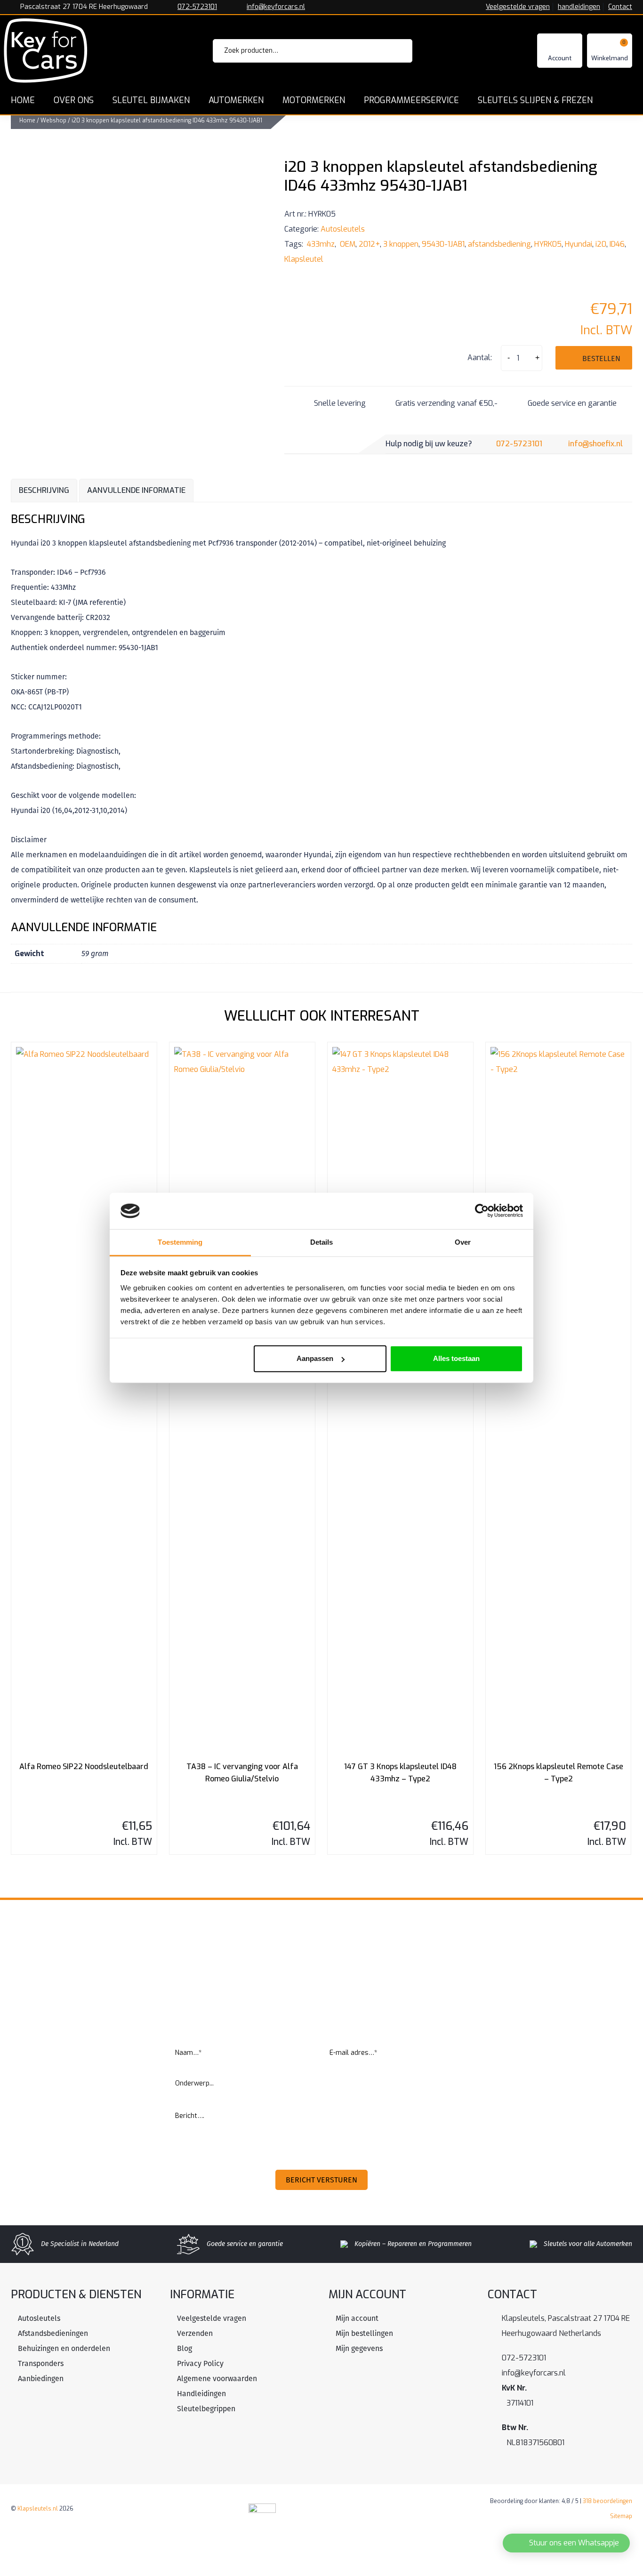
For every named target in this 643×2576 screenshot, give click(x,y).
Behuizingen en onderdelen (64, 2348)
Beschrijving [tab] (44, 490)
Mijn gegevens (359, 2348)
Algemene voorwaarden (217, 2379)
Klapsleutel (304, 259)
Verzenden (195, 2333)
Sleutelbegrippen (206, 2409)
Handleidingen (201, 2394)
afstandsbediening (499, 244)
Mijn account (357, 2318)
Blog (185, 2348)
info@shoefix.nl (595, 444)
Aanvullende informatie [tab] (136, 490)
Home (27, 121)
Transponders (41, 2363)
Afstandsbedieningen (53, 2333)
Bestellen (601, 358)
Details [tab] (322, 1242)
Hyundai (579, 244)
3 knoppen (401, 244)
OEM (347, 244)
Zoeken (392, 51)
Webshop (53, 121)
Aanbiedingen (41, 2379)
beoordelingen (607, 2501)
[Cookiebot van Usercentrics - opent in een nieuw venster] (482, 1211)
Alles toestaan (456, 1358)
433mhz (320, 244)
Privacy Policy (200, 2363)
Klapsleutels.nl (38, 2509)
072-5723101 (197, 7)
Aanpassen (315, 1358)
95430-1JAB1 (443, 244)
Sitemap (621, 2516)
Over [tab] (463, 1242)
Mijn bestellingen (364, 2333)
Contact (620, 7)
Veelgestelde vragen (518, 7)
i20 (601, 244)
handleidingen (579, 7)
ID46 (617, 244)
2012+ (369, 244)
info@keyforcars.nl (276, 7)
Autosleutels (343, 229)
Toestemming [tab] (180, 1242)
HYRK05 (548, 244)
